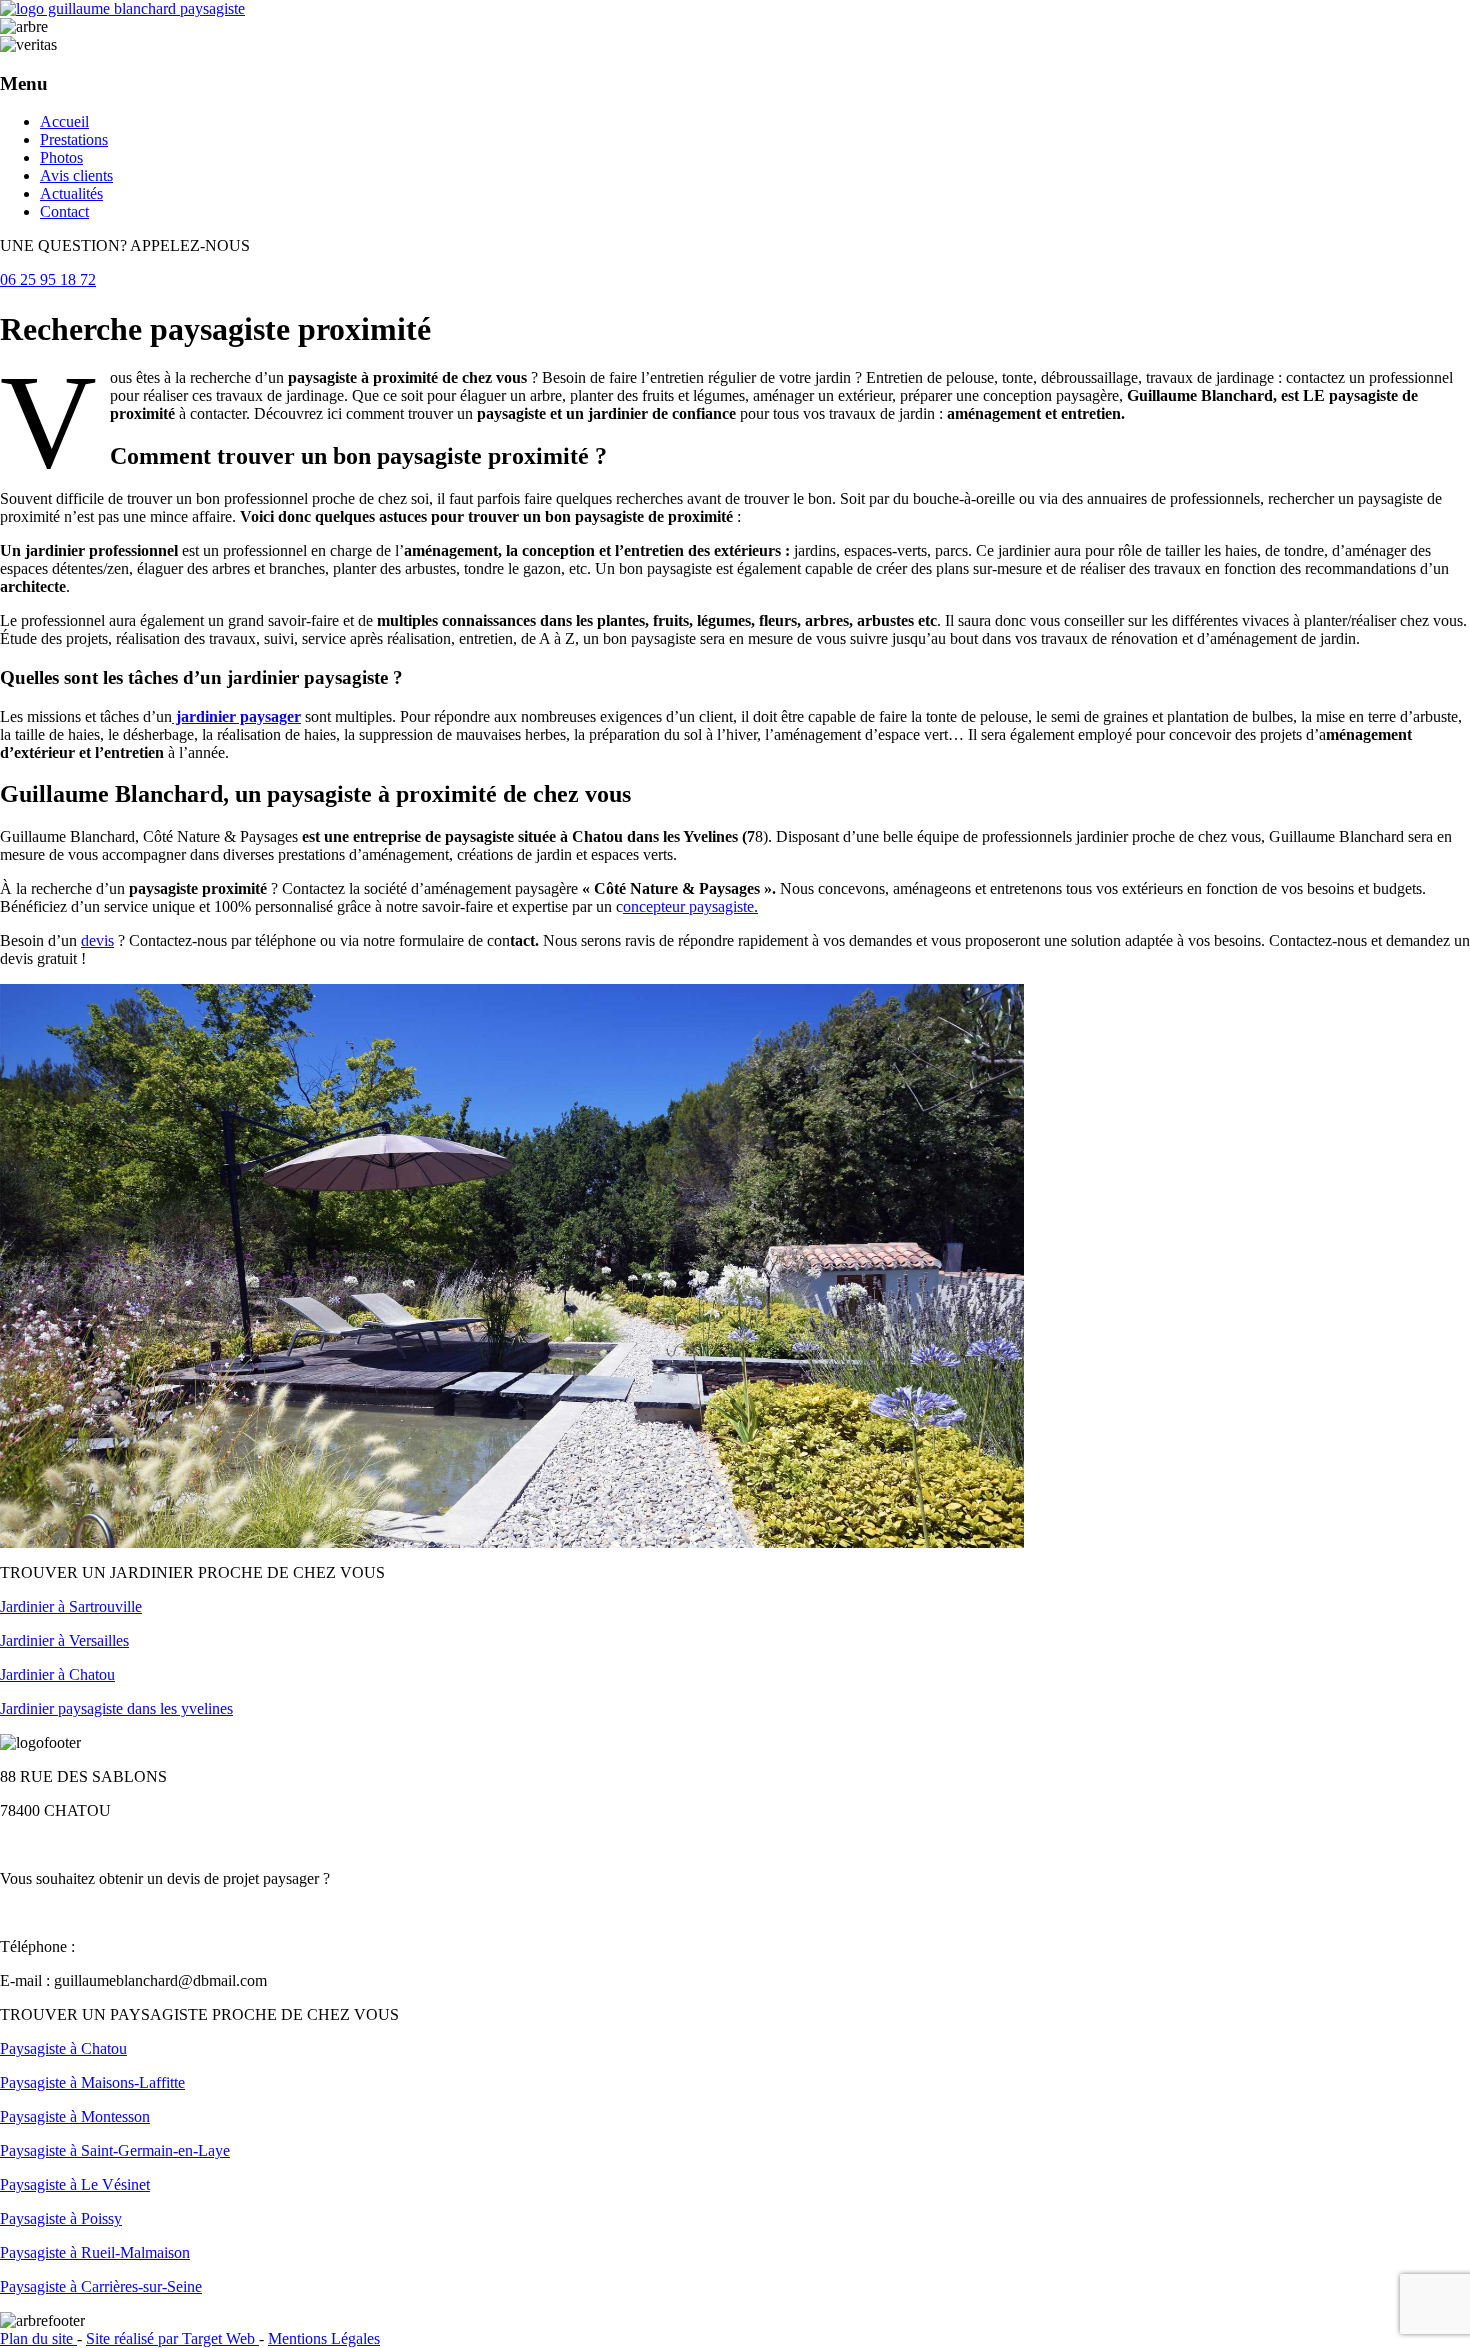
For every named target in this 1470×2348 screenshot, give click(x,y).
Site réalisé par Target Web (172, 2338)
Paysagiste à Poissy (61, 2218)
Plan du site (38, 2338)
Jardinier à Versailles (64, 1640)
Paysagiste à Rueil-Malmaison (95, 2252)
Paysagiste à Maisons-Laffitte (92, 2082)
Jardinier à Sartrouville (71, 1606)
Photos (61, 157)
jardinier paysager (236, 716)
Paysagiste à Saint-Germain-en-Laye (115, 2150)
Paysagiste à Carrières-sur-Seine (101, 2286)
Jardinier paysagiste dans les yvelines (116, 1708)
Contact (64, 211)
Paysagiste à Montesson (75, 2116)
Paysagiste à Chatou (63, 2048)
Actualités (71, 193)
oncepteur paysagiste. (690, 906)
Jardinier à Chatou (57, 1674)
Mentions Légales (324, 2338)
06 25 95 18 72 (48, 279)
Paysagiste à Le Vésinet (75, 2184)
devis (97, 940)
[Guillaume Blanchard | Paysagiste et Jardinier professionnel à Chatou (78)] (122, 8)
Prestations (74, 139)
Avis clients (76, 175)
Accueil (64, 121)
